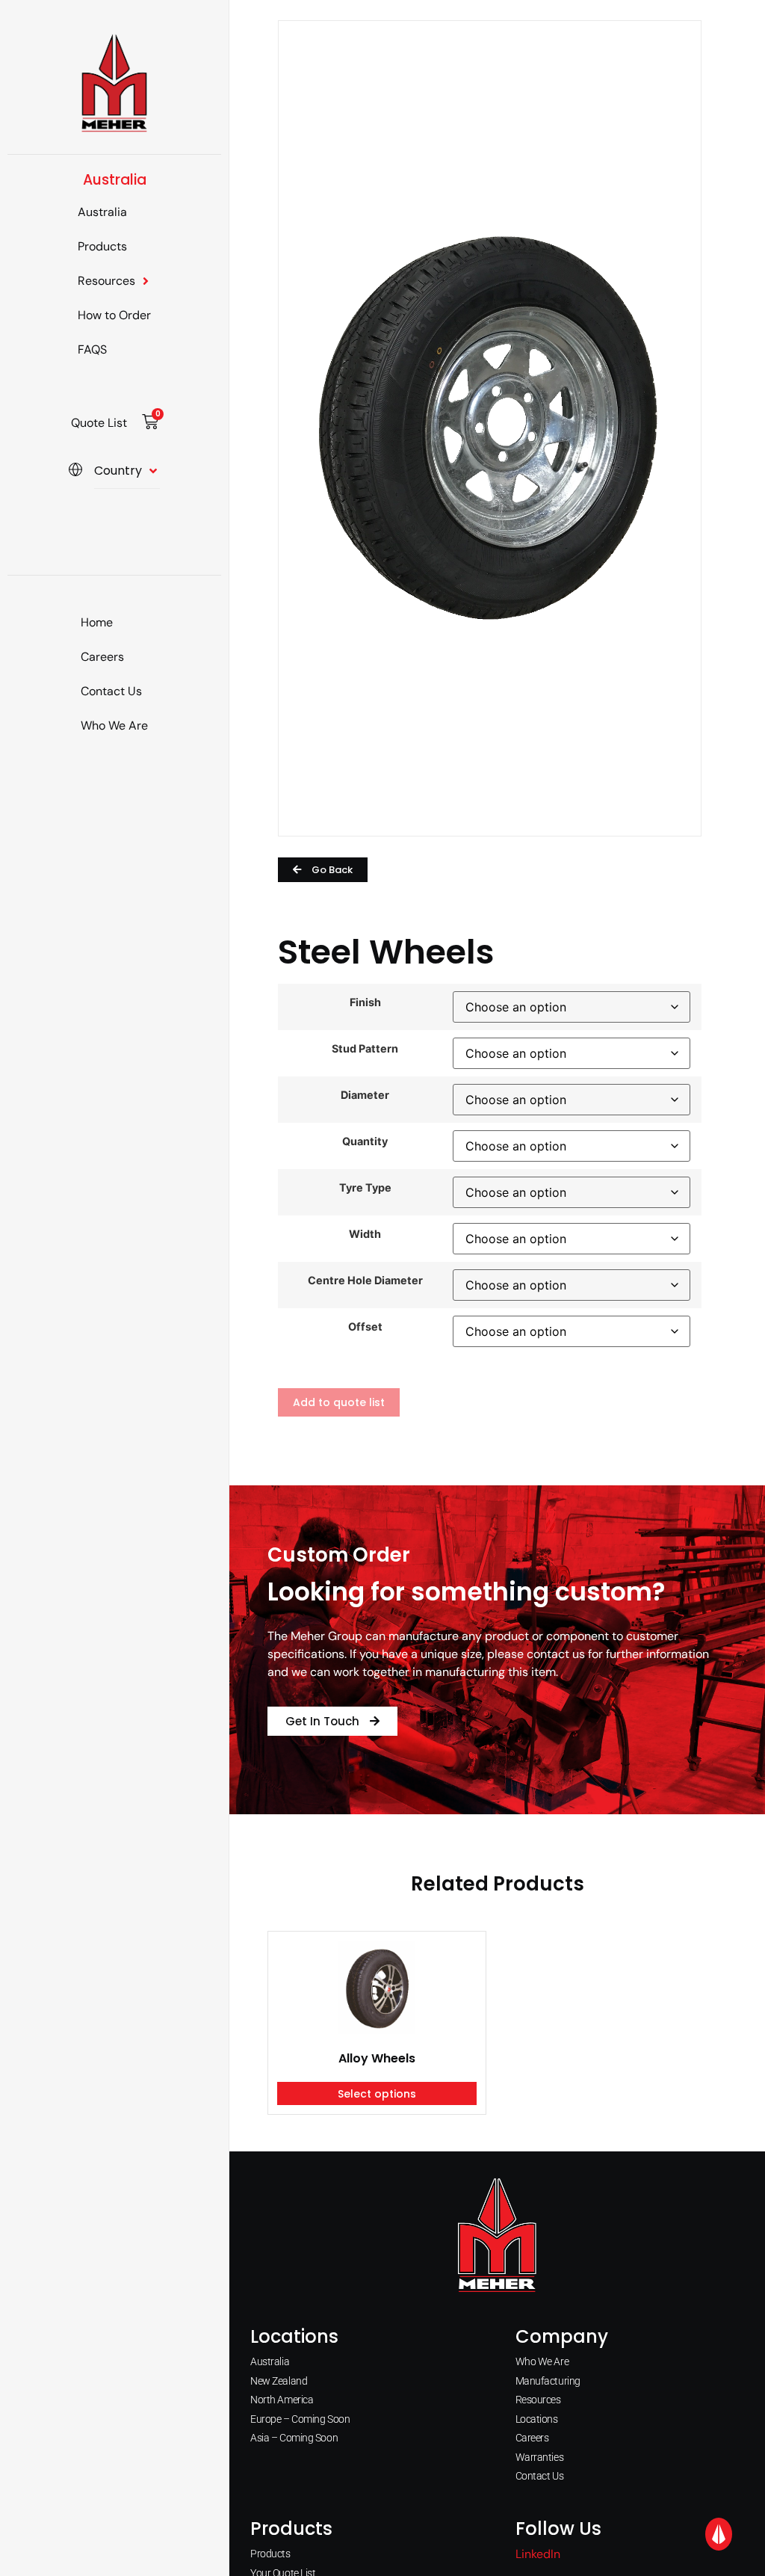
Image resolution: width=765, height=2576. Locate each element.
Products (102, 246)
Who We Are (114, 725)
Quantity (365, 1141)
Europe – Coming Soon (300, 2419)
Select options (377, 2094)
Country (118, 471)
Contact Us (111, 691)
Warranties (540, 2457)
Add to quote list (339, 1402)
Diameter (365, 1095)
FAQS (92, 349)
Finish (365, 1002)
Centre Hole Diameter (365, 1281)
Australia (102, 212)
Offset (365, 1327)
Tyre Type (365, 1188)
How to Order (114, 315)
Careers (102, 657)
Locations (537, 2419)
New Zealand (279, 2381)
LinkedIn (538, 2554)
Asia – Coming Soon (294, 2438)
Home (97, 622)
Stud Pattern (365, 1049)
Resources (106, 281)
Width (365, 1234)
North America (282, 2400)
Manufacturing (548, 2381)
